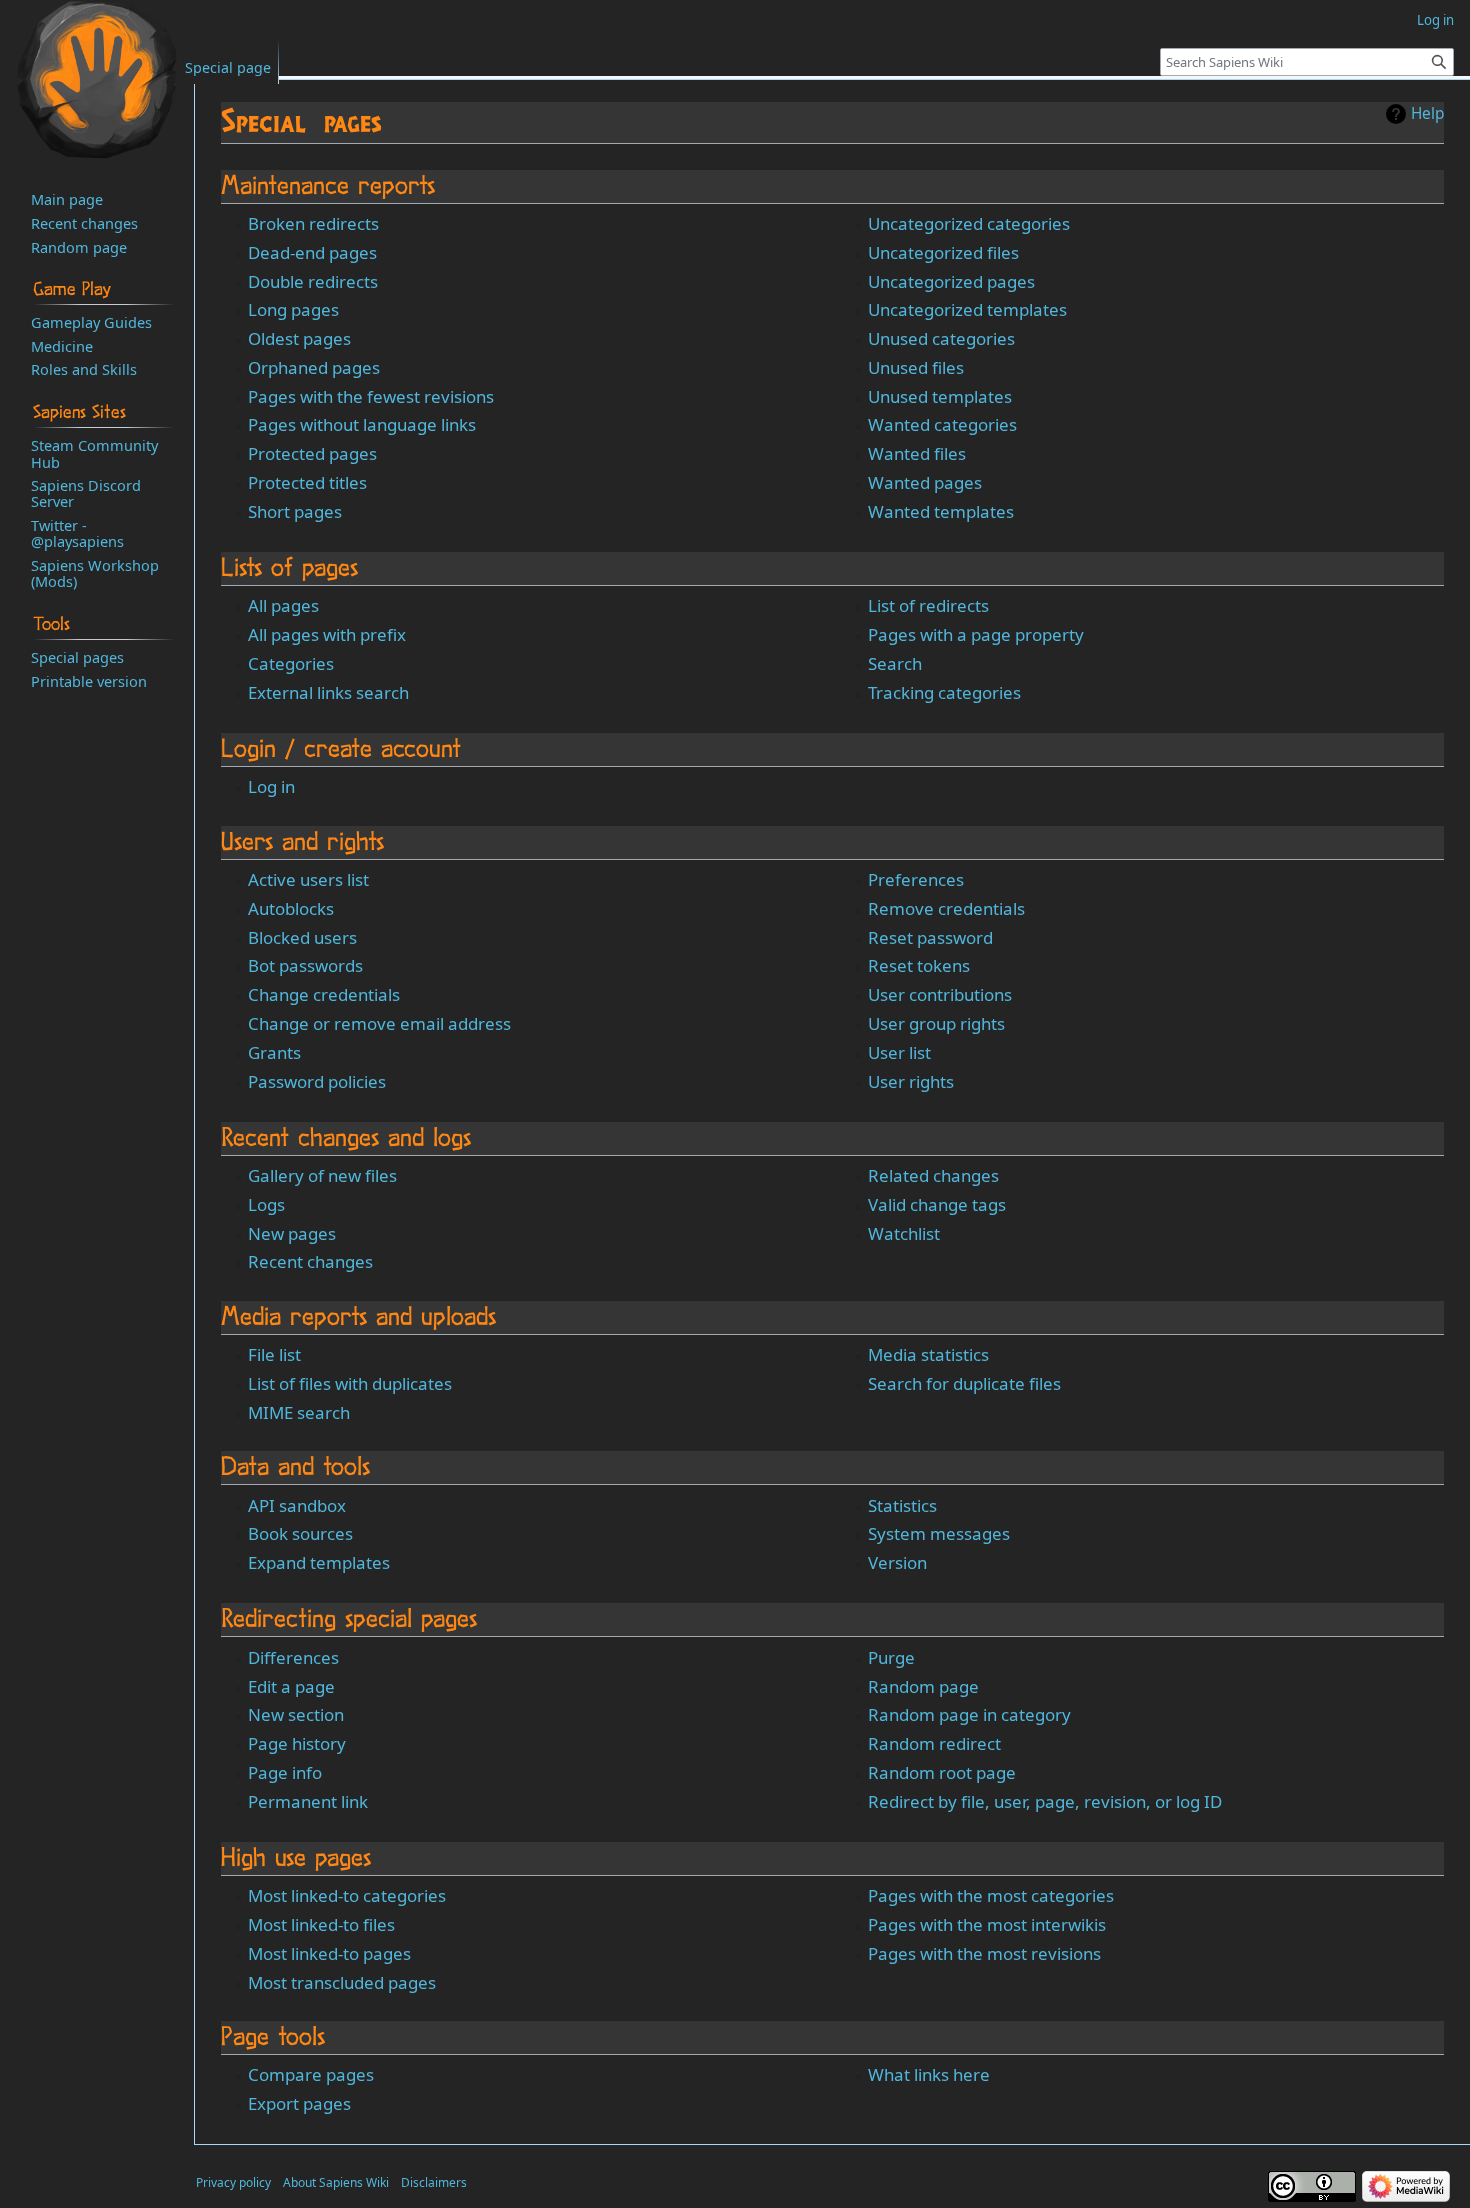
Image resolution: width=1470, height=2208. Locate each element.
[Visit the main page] (97, 80)
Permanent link (308, 1801)
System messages (939, 1533)
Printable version (89, 681)
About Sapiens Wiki (336, 2182)
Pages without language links (362, 424)
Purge (891, 1657)
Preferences (916, 879)
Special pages (77, 657)
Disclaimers (434, 2182)
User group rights (936, 1023)
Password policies (317, 1081)
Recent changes (310, 1261)
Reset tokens (919, 965)
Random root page (942, 1772)
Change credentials (324, 994)
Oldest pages (299, 338)
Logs (266, 1204)
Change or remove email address (379, 1023)
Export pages (299, 2103)
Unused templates (940, 396)
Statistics (902, 1505)
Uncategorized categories (969, 223)
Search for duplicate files (964, 1383)
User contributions (940, 994)
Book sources (300, 1533)
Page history (297, 1743)
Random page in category (969, 1714)
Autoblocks (291, 908)
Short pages (295, 511)
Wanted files (917, 453)
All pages (283, 605)
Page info (285, 1772)
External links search (328, 692)
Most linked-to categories (347, 1895)
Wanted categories (942, 424)
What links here (929, 2074)
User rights (911, 1081)
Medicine (62, 346)
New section (296, 1714)
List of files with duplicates (350, 1383)
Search (895, 663)
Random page (923, 1686)
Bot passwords (305, 965)
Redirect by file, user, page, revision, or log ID (1045, 1801)
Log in (271, 786)
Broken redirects (313, 223)
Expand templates (319, 1562)
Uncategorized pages (951, 281)
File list (274, 1354)
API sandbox (297, 1505)
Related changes (933, 1175)
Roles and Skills (84, 369)
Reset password (930, 937)
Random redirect (934, 1743)
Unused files (916, 367)
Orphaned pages (314, 367)
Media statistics (928, 1354)
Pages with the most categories (991, 1895)
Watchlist (904, 1233)
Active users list (308, 879)
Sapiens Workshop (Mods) (95, 573)
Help (1427, 114)
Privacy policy (233, 2182)
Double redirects (313, 281)
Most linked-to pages (329, 1953)
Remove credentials (946, 908)
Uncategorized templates (967, 309)
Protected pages (312, 453)
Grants (274, 1052)
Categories (291, 663)
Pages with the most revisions (984, 1953)
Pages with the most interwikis (987, 1924)
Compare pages (311, 2074)
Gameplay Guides (91, 322)
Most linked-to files (321, 1924)
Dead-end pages (312, 252)
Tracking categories (944, 692)
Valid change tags (937, 1204)
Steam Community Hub (94, 453)
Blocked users (302, 937)
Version (897, 1562)
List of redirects (928, 605)
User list (899, 1052)
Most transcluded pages (342, 1982)
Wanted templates (941, 511)
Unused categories (941, 338)
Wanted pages (925, 482)
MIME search (299, 1412)
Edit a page (291, 1686)
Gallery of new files (322, 1175)
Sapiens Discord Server (86, 493)
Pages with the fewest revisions (371, 396)
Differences (293, 1657)
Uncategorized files (943, 252)
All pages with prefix (327, 634)
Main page (67, 199)
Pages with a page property (976, 634)
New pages (292, 1233)
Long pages (293, 309)
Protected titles (307, 482)
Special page (228, 67)
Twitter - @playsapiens (77, 533)
